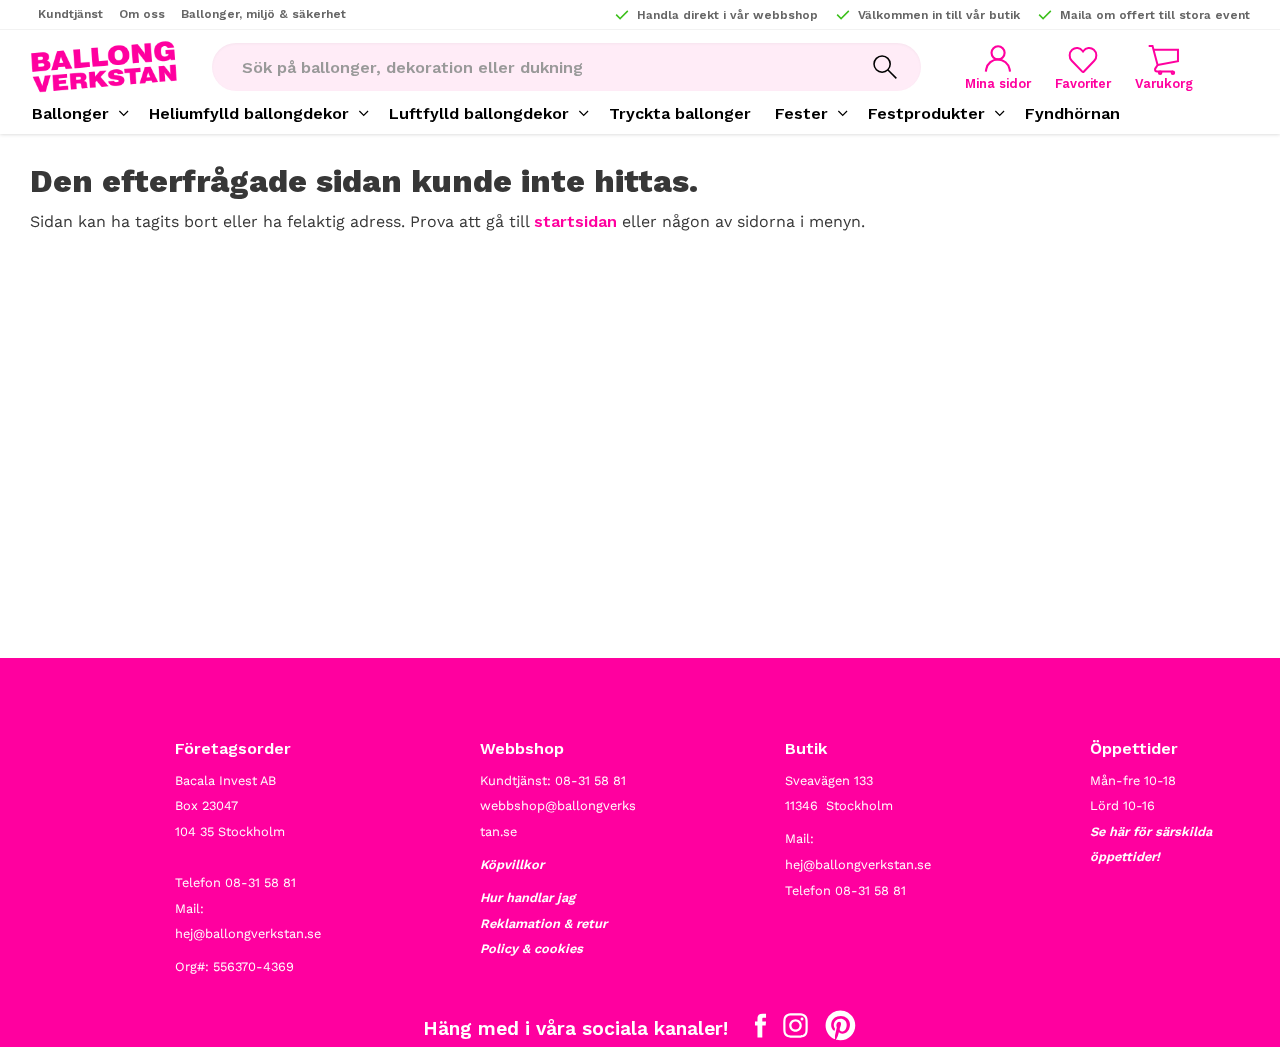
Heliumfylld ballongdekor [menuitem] (249, 113)
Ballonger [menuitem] (70, 113)
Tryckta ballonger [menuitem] (680, 113)
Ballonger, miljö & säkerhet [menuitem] (263, 14)
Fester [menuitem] (801, 113)
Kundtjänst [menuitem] (70, 14)
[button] (1083, 67)
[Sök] (885, 67)
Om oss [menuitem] (142, 14)
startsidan (575, 221)
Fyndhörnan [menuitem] (1072, 113)
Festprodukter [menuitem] (926, 113)
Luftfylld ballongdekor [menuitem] (479, 113)
